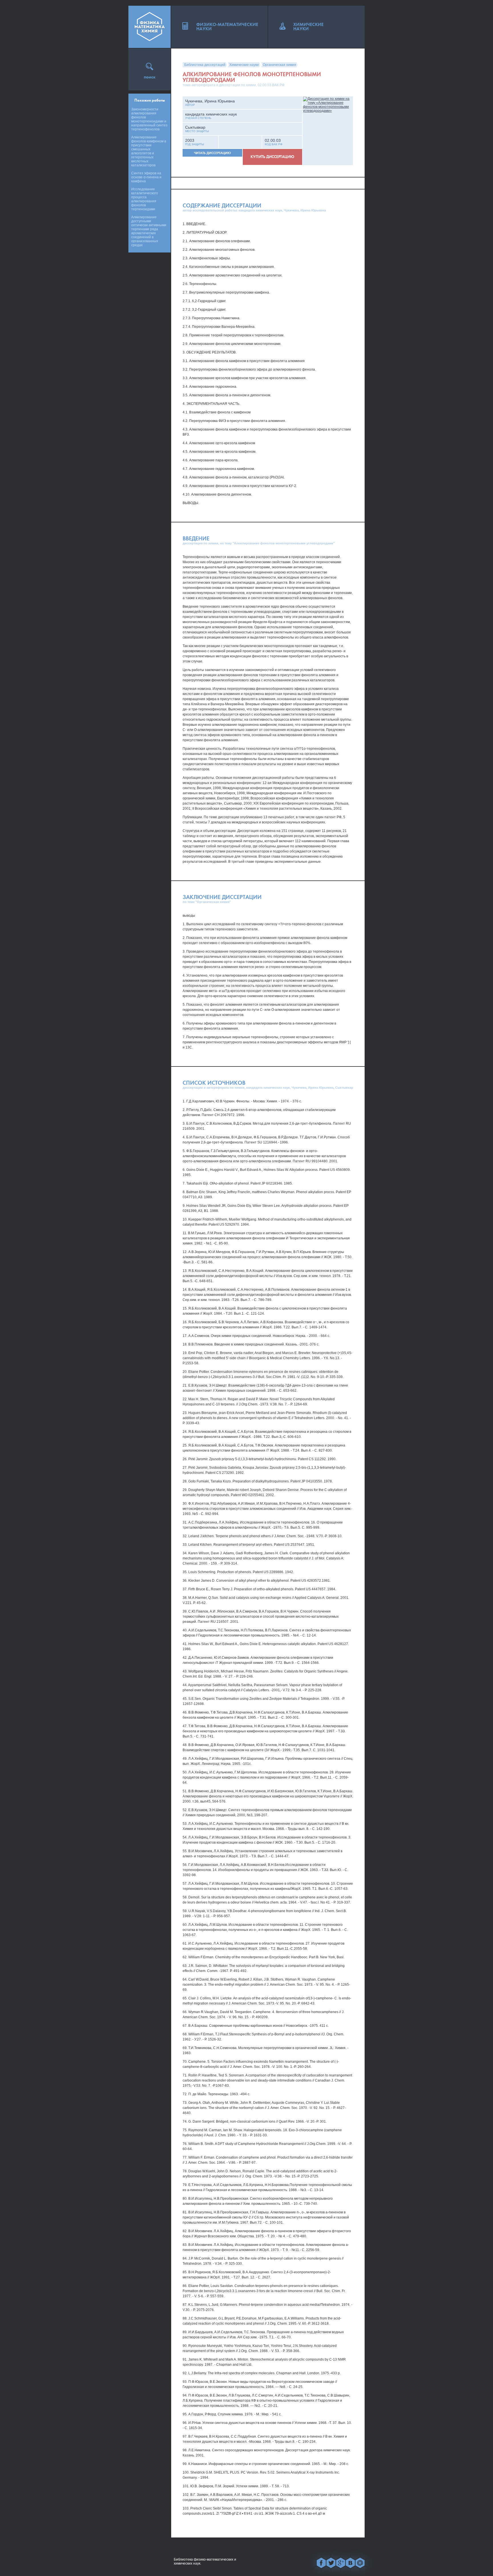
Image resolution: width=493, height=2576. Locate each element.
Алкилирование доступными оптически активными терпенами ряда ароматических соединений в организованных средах (149, 231)
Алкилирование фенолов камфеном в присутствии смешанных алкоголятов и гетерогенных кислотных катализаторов (149, 151)
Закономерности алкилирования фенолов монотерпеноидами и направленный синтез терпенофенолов (149, 119)
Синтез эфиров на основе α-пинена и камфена (146, 177)
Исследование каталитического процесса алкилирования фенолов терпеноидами (145, 199)
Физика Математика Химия (149, 27)
